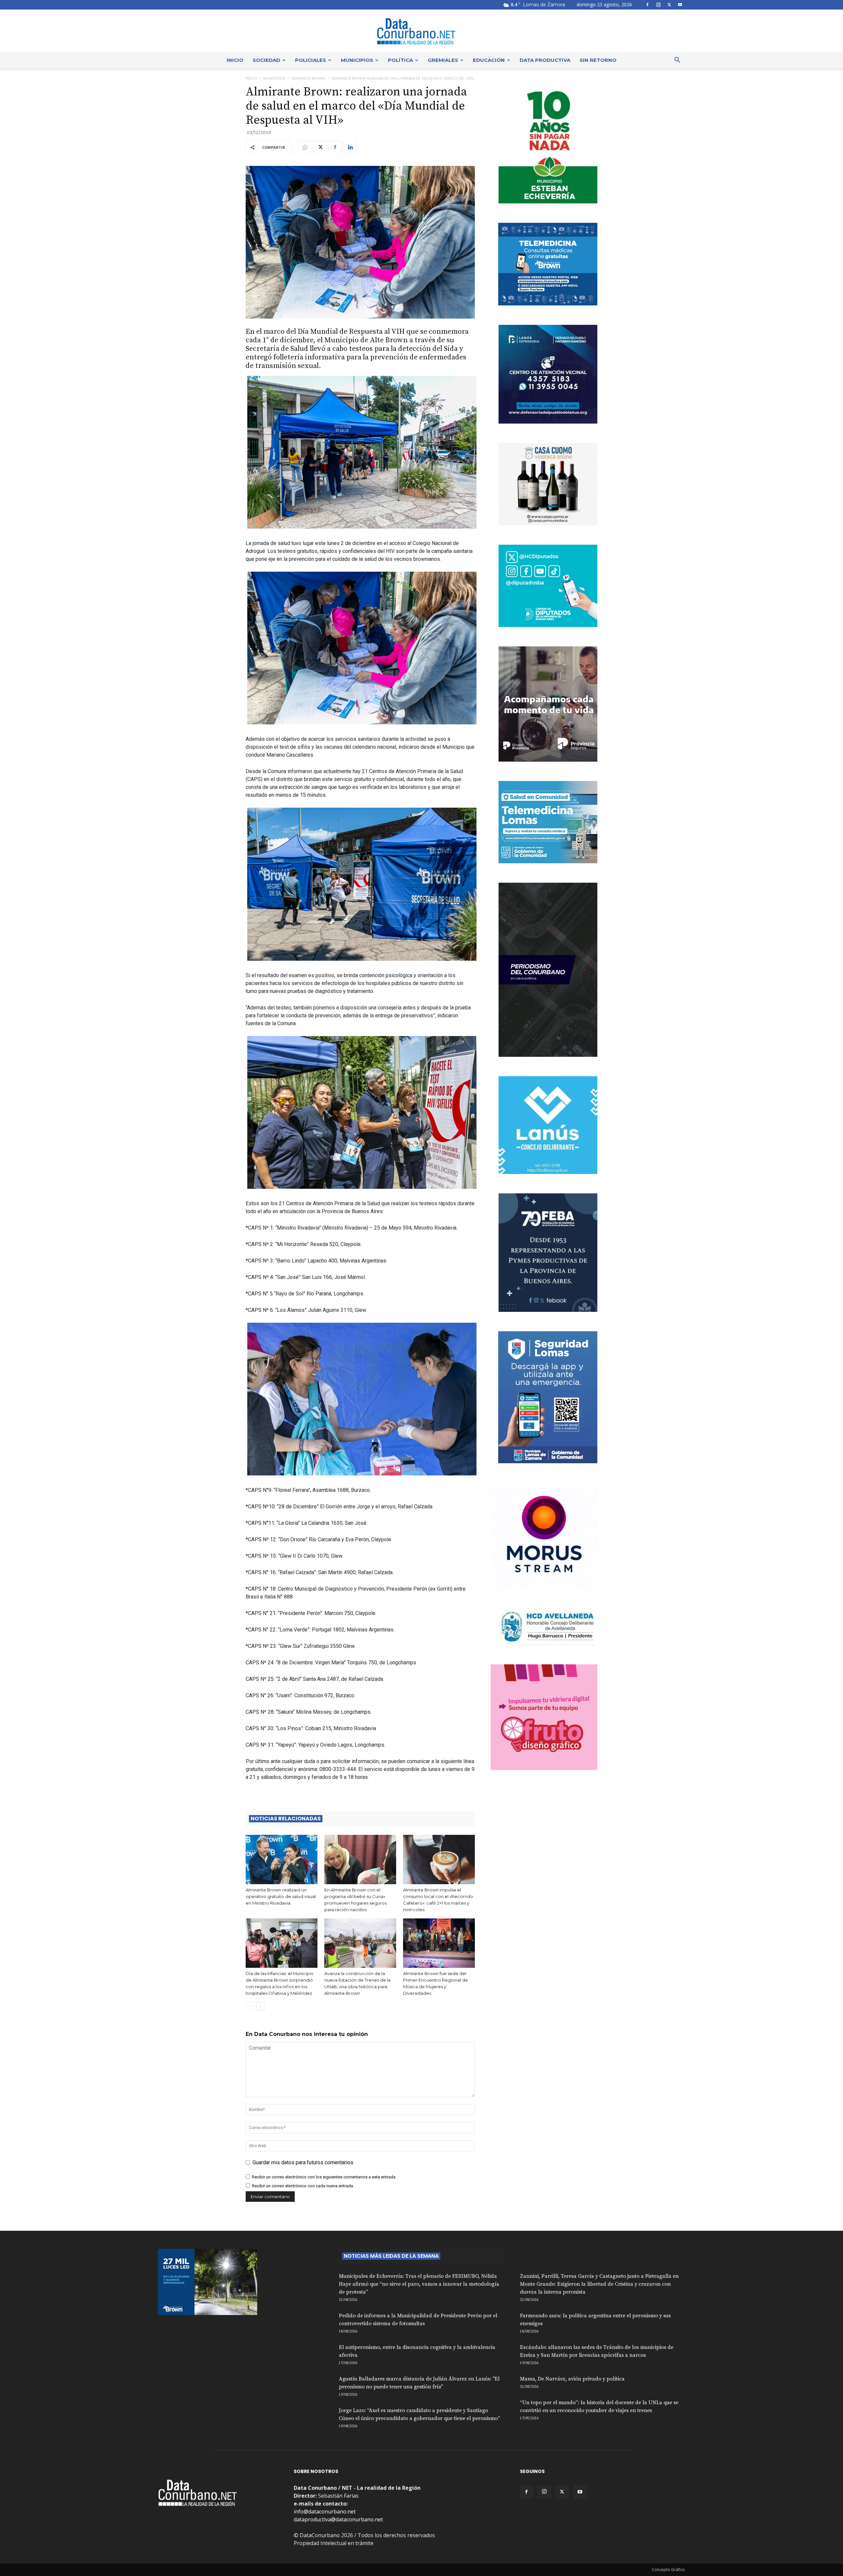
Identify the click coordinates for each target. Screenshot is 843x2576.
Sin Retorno (598, 60)
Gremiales (443, 60)
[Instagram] (658, 5)
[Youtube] (680, 5)
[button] (677, 61)
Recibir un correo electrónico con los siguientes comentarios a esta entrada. (324, 2177)
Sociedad (266, 60)
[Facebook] (647, 5)
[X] (669, 5)
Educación (489, 60)
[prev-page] (250, 2006)
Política (400, 60)
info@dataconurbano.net (325, 2511)
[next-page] (260, 2006)
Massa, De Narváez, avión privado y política (572, 2379)
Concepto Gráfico (668, 2570)
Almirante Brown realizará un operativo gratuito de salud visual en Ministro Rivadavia (281, 1896)
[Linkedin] (350, 147)
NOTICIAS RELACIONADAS (286, 1819)
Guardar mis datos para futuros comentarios (303, 2162)
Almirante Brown (308, 78)
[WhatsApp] (305, 147)
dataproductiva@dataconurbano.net (338, 2519)
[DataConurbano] (421, 31)
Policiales (311, 60)
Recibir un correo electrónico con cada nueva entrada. (303, 2186)
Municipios (357, 60)
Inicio (235, 60)
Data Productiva (545, 60)
